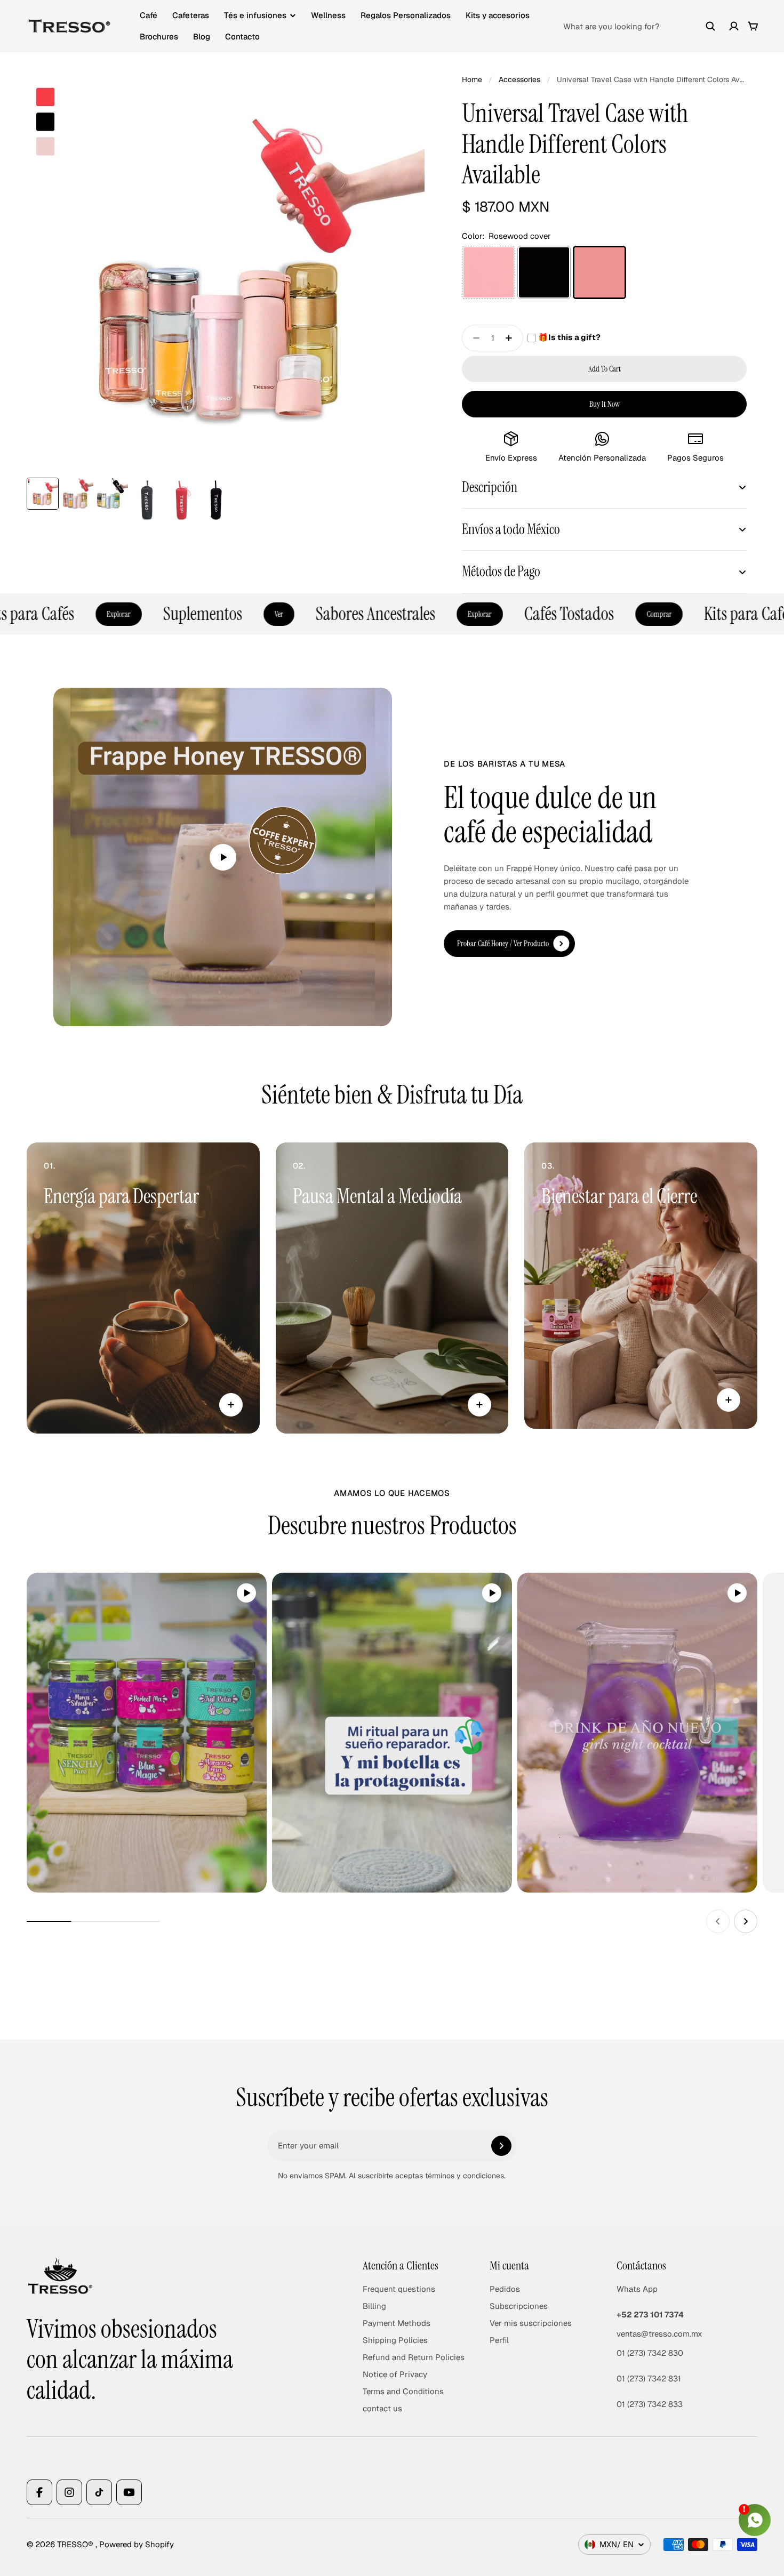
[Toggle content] (231, 1405)
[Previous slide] (718, 1921)
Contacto (242, 37)
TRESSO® (76, 2544)
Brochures (159, 37)
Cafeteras (191, 15)
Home (472, 79)
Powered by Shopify (137, 2544)
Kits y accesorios (498, 15)
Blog (202, 37)
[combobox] (639, 26)
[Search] (710, 26)
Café (149, 15)
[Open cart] (753, 26)
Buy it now (605, 404)
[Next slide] (746, 1921)
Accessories (519, 79)
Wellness (328, 15)
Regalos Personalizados (406, 15)
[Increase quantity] (512, 338)
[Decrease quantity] (473, 338)
